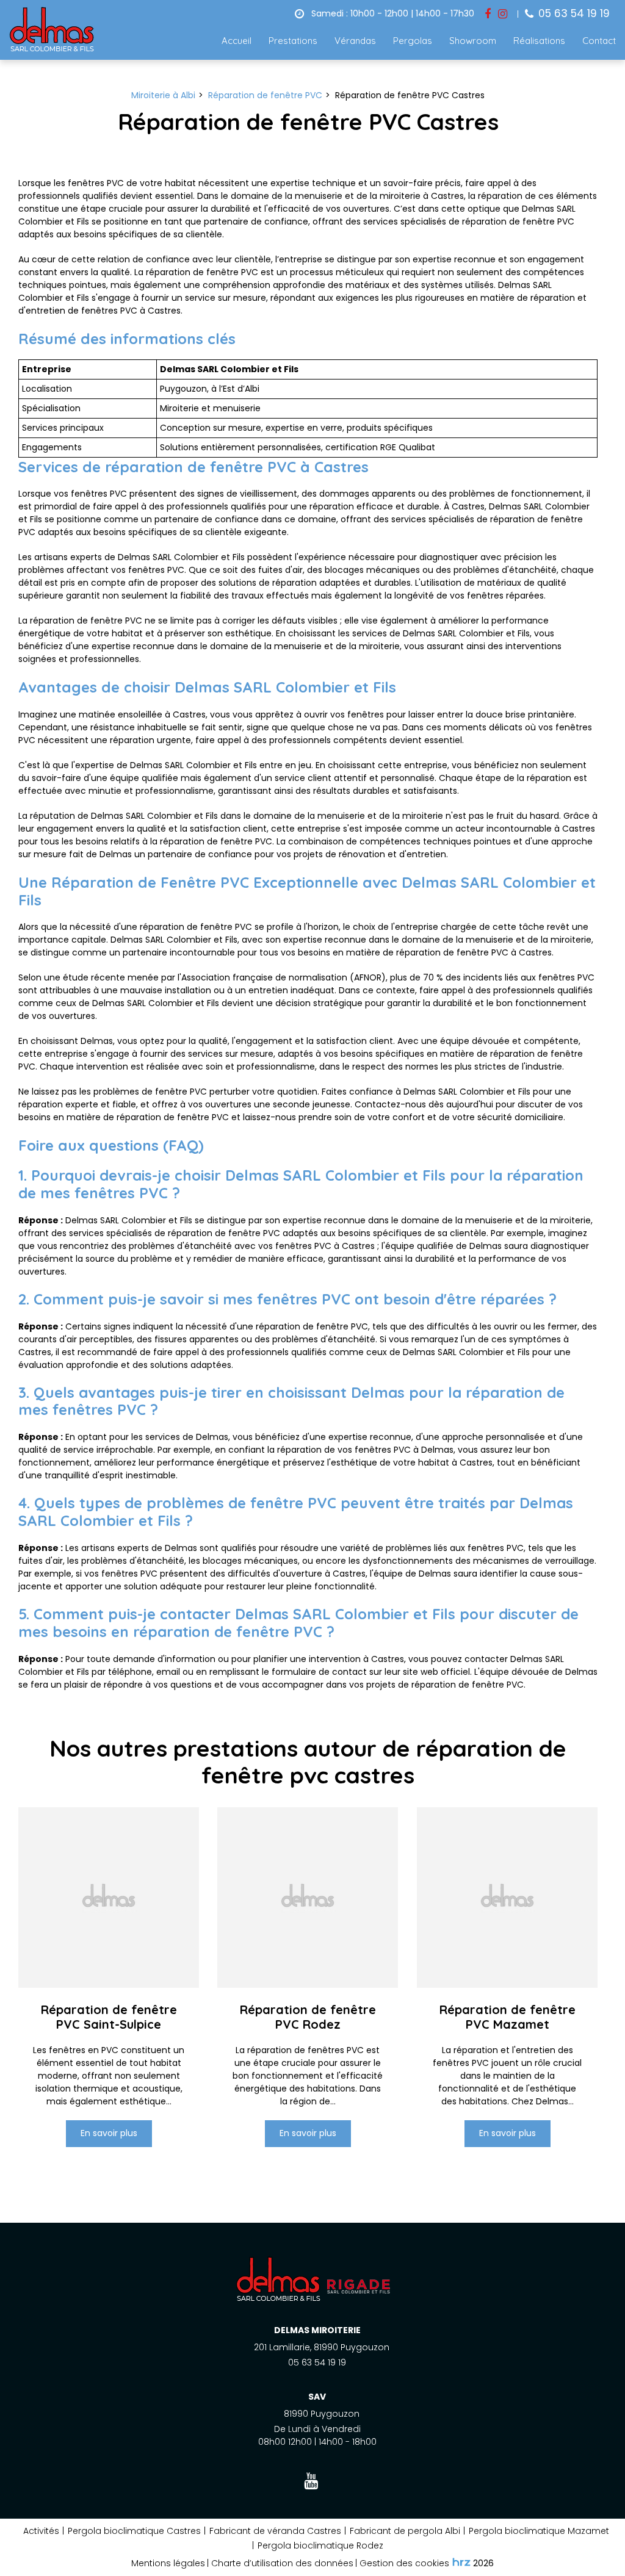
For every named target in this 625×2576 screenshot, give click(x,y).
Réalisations (539, 41)
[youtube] (313, 2482)
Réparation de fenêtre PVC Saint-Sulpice (109, 2017)
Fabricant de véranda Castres (275, 2531)
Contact (599, 41)
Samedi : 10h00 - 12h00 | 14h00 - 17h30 (392, 13)
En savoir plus (109, 2134)
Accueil (237, 41)
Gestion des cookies (404, 2563)
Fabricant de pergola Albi (405, 2531)
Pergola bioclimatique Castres (134, 2531)
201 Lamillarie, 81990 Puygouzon (322, 2347)
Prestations (293, 41)
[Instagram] (503, 14)
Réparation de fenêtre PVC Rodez (308, 2017)
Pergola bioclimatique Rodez (320, 2545)
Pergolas (413, 41)
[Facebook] (488, 14)
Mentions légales (168, 2563)
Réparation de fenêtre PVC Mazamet (507, 2017)
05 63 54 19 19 (317, 2362)
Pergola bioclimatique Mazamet (539, 2531)
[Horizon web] (461, 2562)
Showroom (473, 41)
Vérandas (355, 41)
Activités (41, 2531)
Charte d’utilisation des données (282, 2563)
